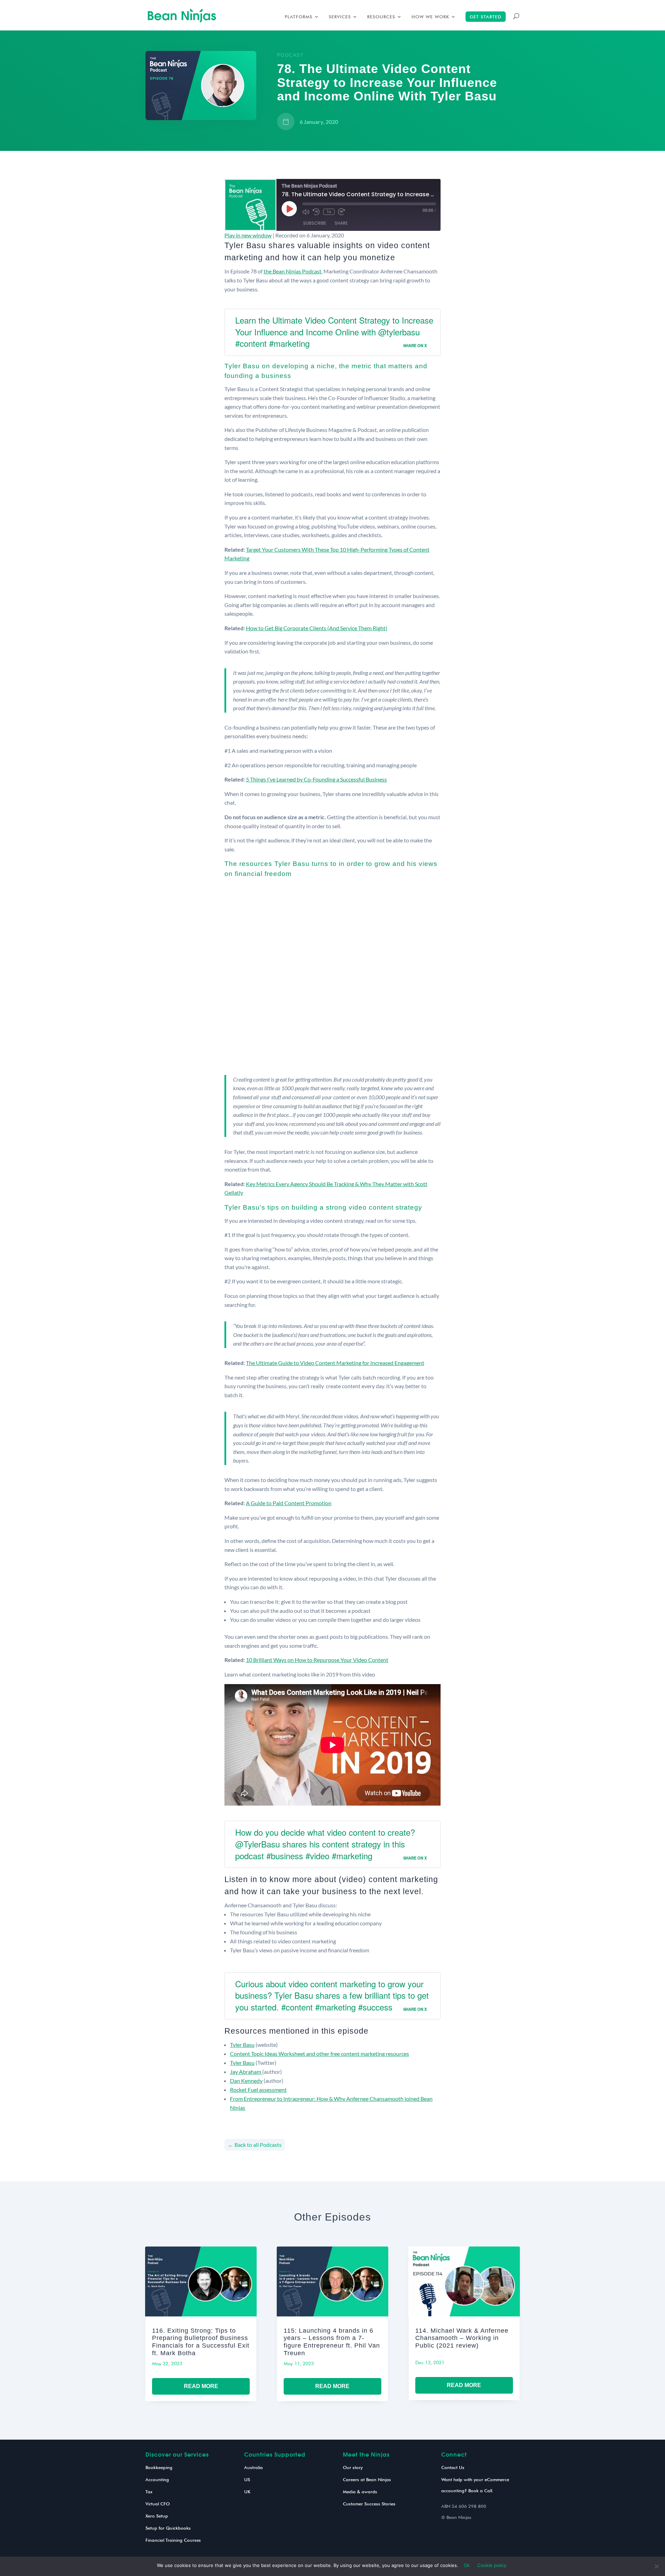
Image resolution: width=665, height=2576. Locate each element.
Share (341, 223)
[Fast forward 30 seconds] (342, 212)
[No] (656, 2566)
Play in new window (248, 235)
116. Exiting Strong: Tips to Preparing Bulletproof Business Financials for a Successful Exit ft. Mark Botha (201, 2342)
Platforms (299, 17)
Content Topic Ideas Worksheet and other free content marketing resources (320, 2054)
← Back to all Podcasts (255, 2145)
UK (247, 2492)
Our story (353, 2467)
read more (201, 2386)
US (247, 2479)
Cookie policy (492, 2565)
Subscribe (315, 223)
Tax (149, 2492)
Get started (486, 17)
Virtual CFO (158, 2504)
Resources (381, 17)
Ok (467, 2565)
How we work (430, 17)
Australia (254, 2467)
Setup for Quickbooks (168, 2528)
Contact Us (453, 2467)
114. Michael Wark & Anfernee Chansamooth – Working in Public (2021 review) (462, 2338)
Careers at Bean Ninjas (367, 2479)
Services (340, 17)
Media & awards (360, 2492)
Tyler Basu (242, 2045)
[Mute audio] (306, 212)
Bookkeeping (159, 2467)
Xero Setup (157, 2516)
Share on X (415, 345)
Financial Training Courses (173, 2540)
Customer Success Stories (369, 2504)
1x (329, 212)
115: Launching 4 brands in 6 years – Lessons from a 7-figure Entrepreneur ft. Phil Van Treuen (332, 2342)
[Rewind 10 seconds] (316, 212)
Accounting (157, 2479)
